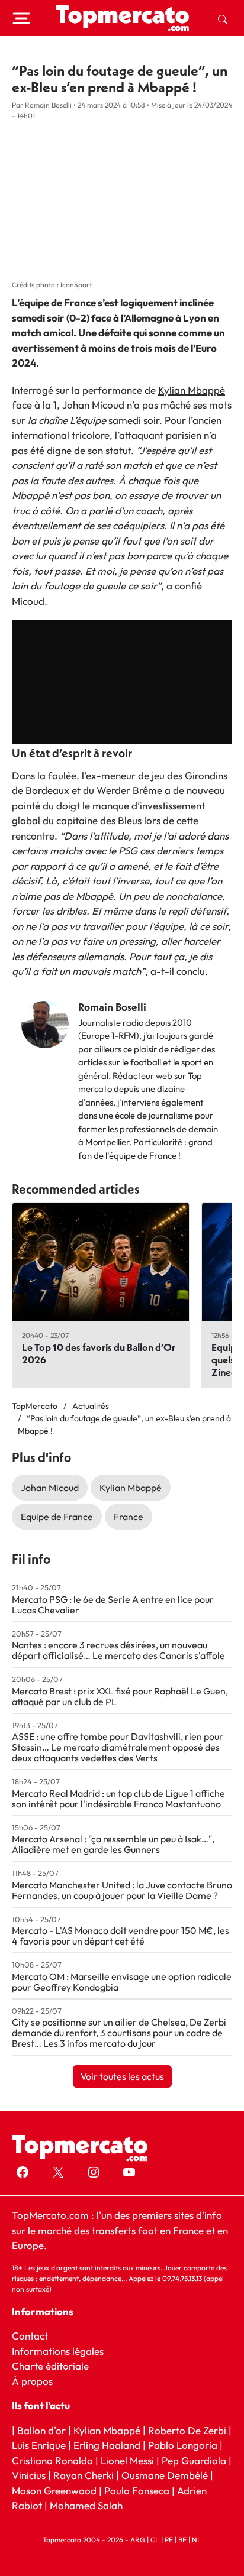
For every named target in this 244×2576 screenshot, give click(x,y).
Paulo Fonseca (137, 2491)
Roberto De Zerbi (187, 2430)
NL (197, 2540)
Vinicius (29, 2475)
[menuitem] (223, 18)
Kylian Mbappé (192, 390)
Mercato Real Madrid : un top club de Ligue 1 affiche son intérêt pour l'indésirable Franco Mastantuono (118, 1799)
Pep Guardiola (194, 2460)
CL (155, 2540)
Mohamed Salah (86, 2505)
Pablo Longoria (183, 2445)
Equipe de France (57, 1517)
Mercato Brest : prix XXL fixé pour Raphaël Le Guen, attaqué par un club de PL (120, 1696)
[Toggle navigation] (21, 18)
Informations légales (58, 2351)
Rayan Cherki (84, 2475)
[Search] (223, 18)
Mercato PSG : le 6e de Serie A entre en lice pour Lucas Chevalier (113, 1605)
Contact (30, 2336)
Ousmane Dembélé (165, 2475)
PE (169, 2540)
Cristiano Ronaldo (52, 2460)
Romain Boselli (112, 1007)
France (129, 1517)
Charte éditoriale (50, 2366)
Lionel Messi (127, 2460)
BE (182, 2540)
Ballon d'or (41, 2430)
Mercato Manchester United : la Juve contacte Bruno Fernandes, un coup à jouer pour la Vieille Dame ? (122, 1890)
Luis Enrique (39, 2445)
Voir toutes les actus (122, 2076)
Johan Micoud (50, 1488)
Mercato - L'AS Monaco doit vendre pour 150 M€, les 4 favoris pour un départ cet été (121, 1936)
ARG (138, 2540)
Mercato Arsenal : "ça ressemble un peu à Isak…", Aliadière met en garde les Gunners (113, 1844)
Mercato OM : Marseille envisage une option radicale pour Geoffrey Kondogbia (122, 1982)
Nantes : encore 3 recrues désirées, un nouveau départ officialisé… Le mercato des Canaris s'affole (118, 1650)
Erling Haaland (107, 2445)
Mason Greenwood (55, 2491)
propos (36, 2381)
